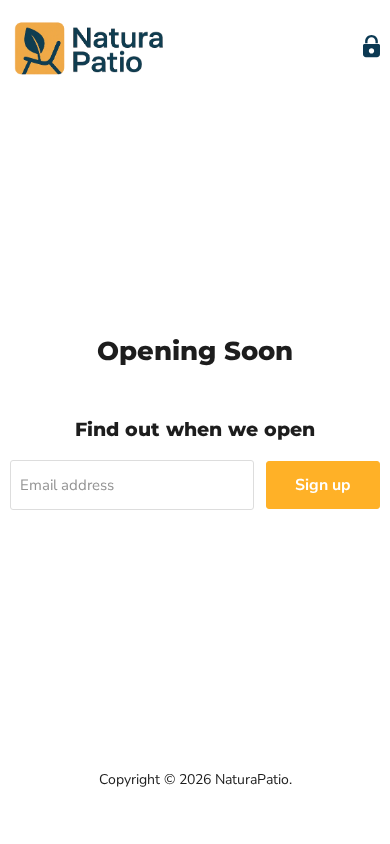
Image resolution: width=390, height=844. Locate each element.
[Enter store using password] (371, 46)
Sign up (323, 485)
